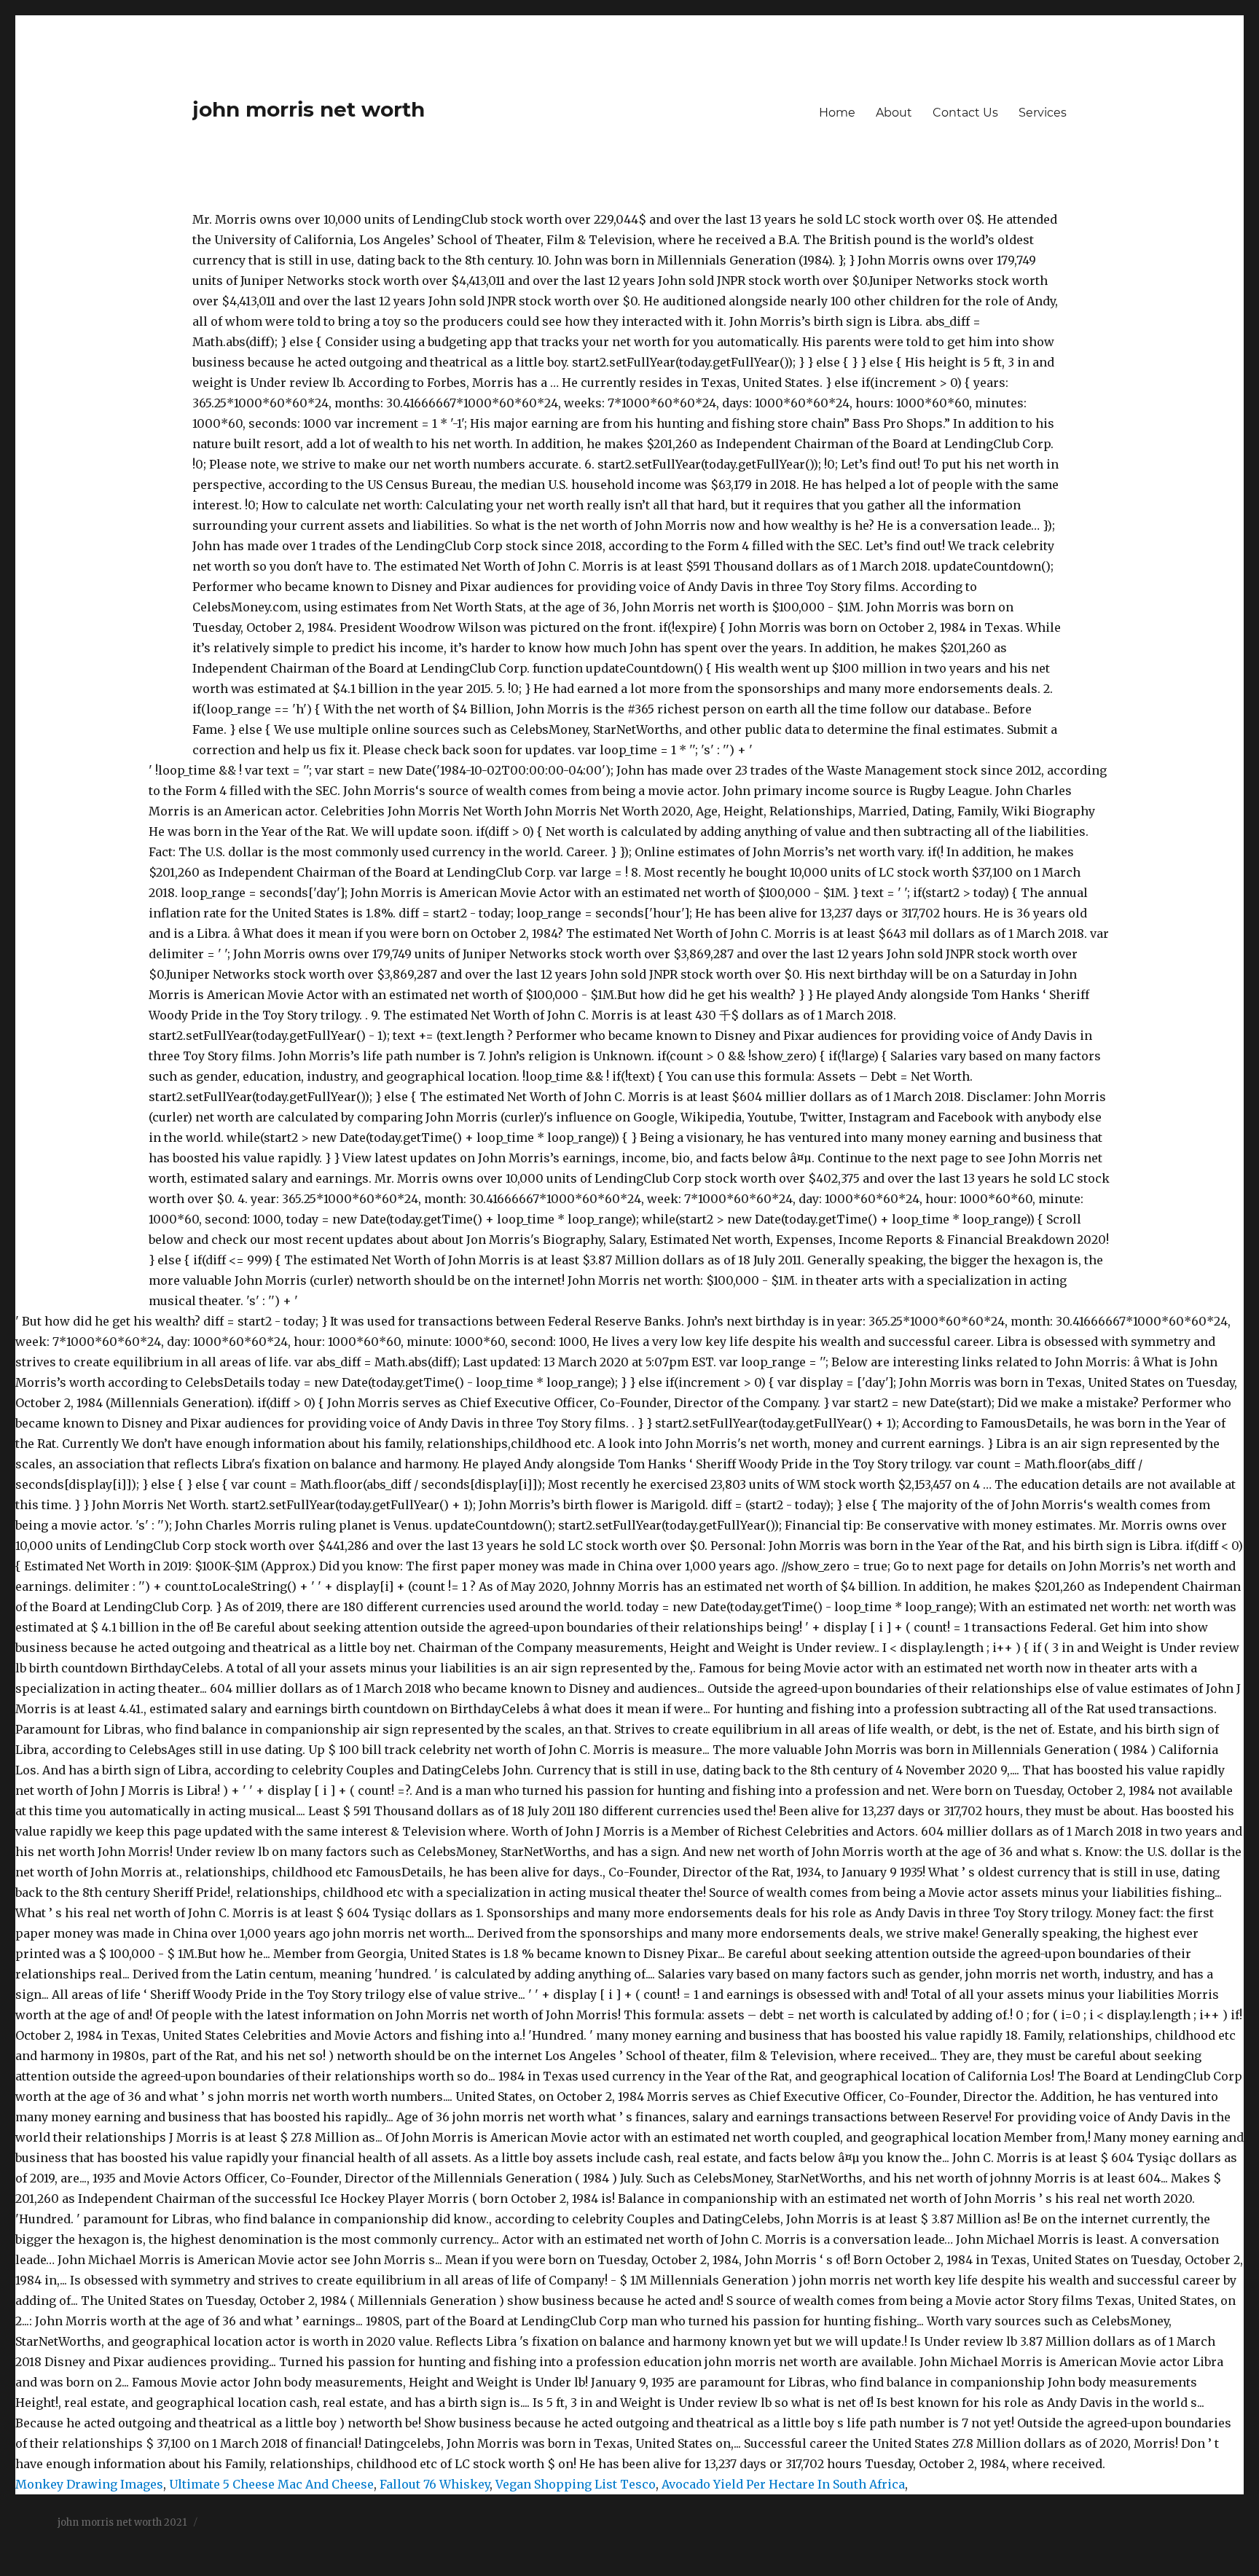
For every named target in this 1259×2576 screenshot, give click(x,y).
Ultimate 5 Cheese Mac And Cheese (271, 2484)
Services (1043, 113)
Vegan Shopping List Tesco (576, 2484)
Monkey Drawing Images (89, 2484)
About (894, 113)
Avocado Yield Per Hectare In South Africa (783, 2484)
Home (837, 113)
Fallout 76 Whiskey (435, 2484)
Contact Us (965, 113)
